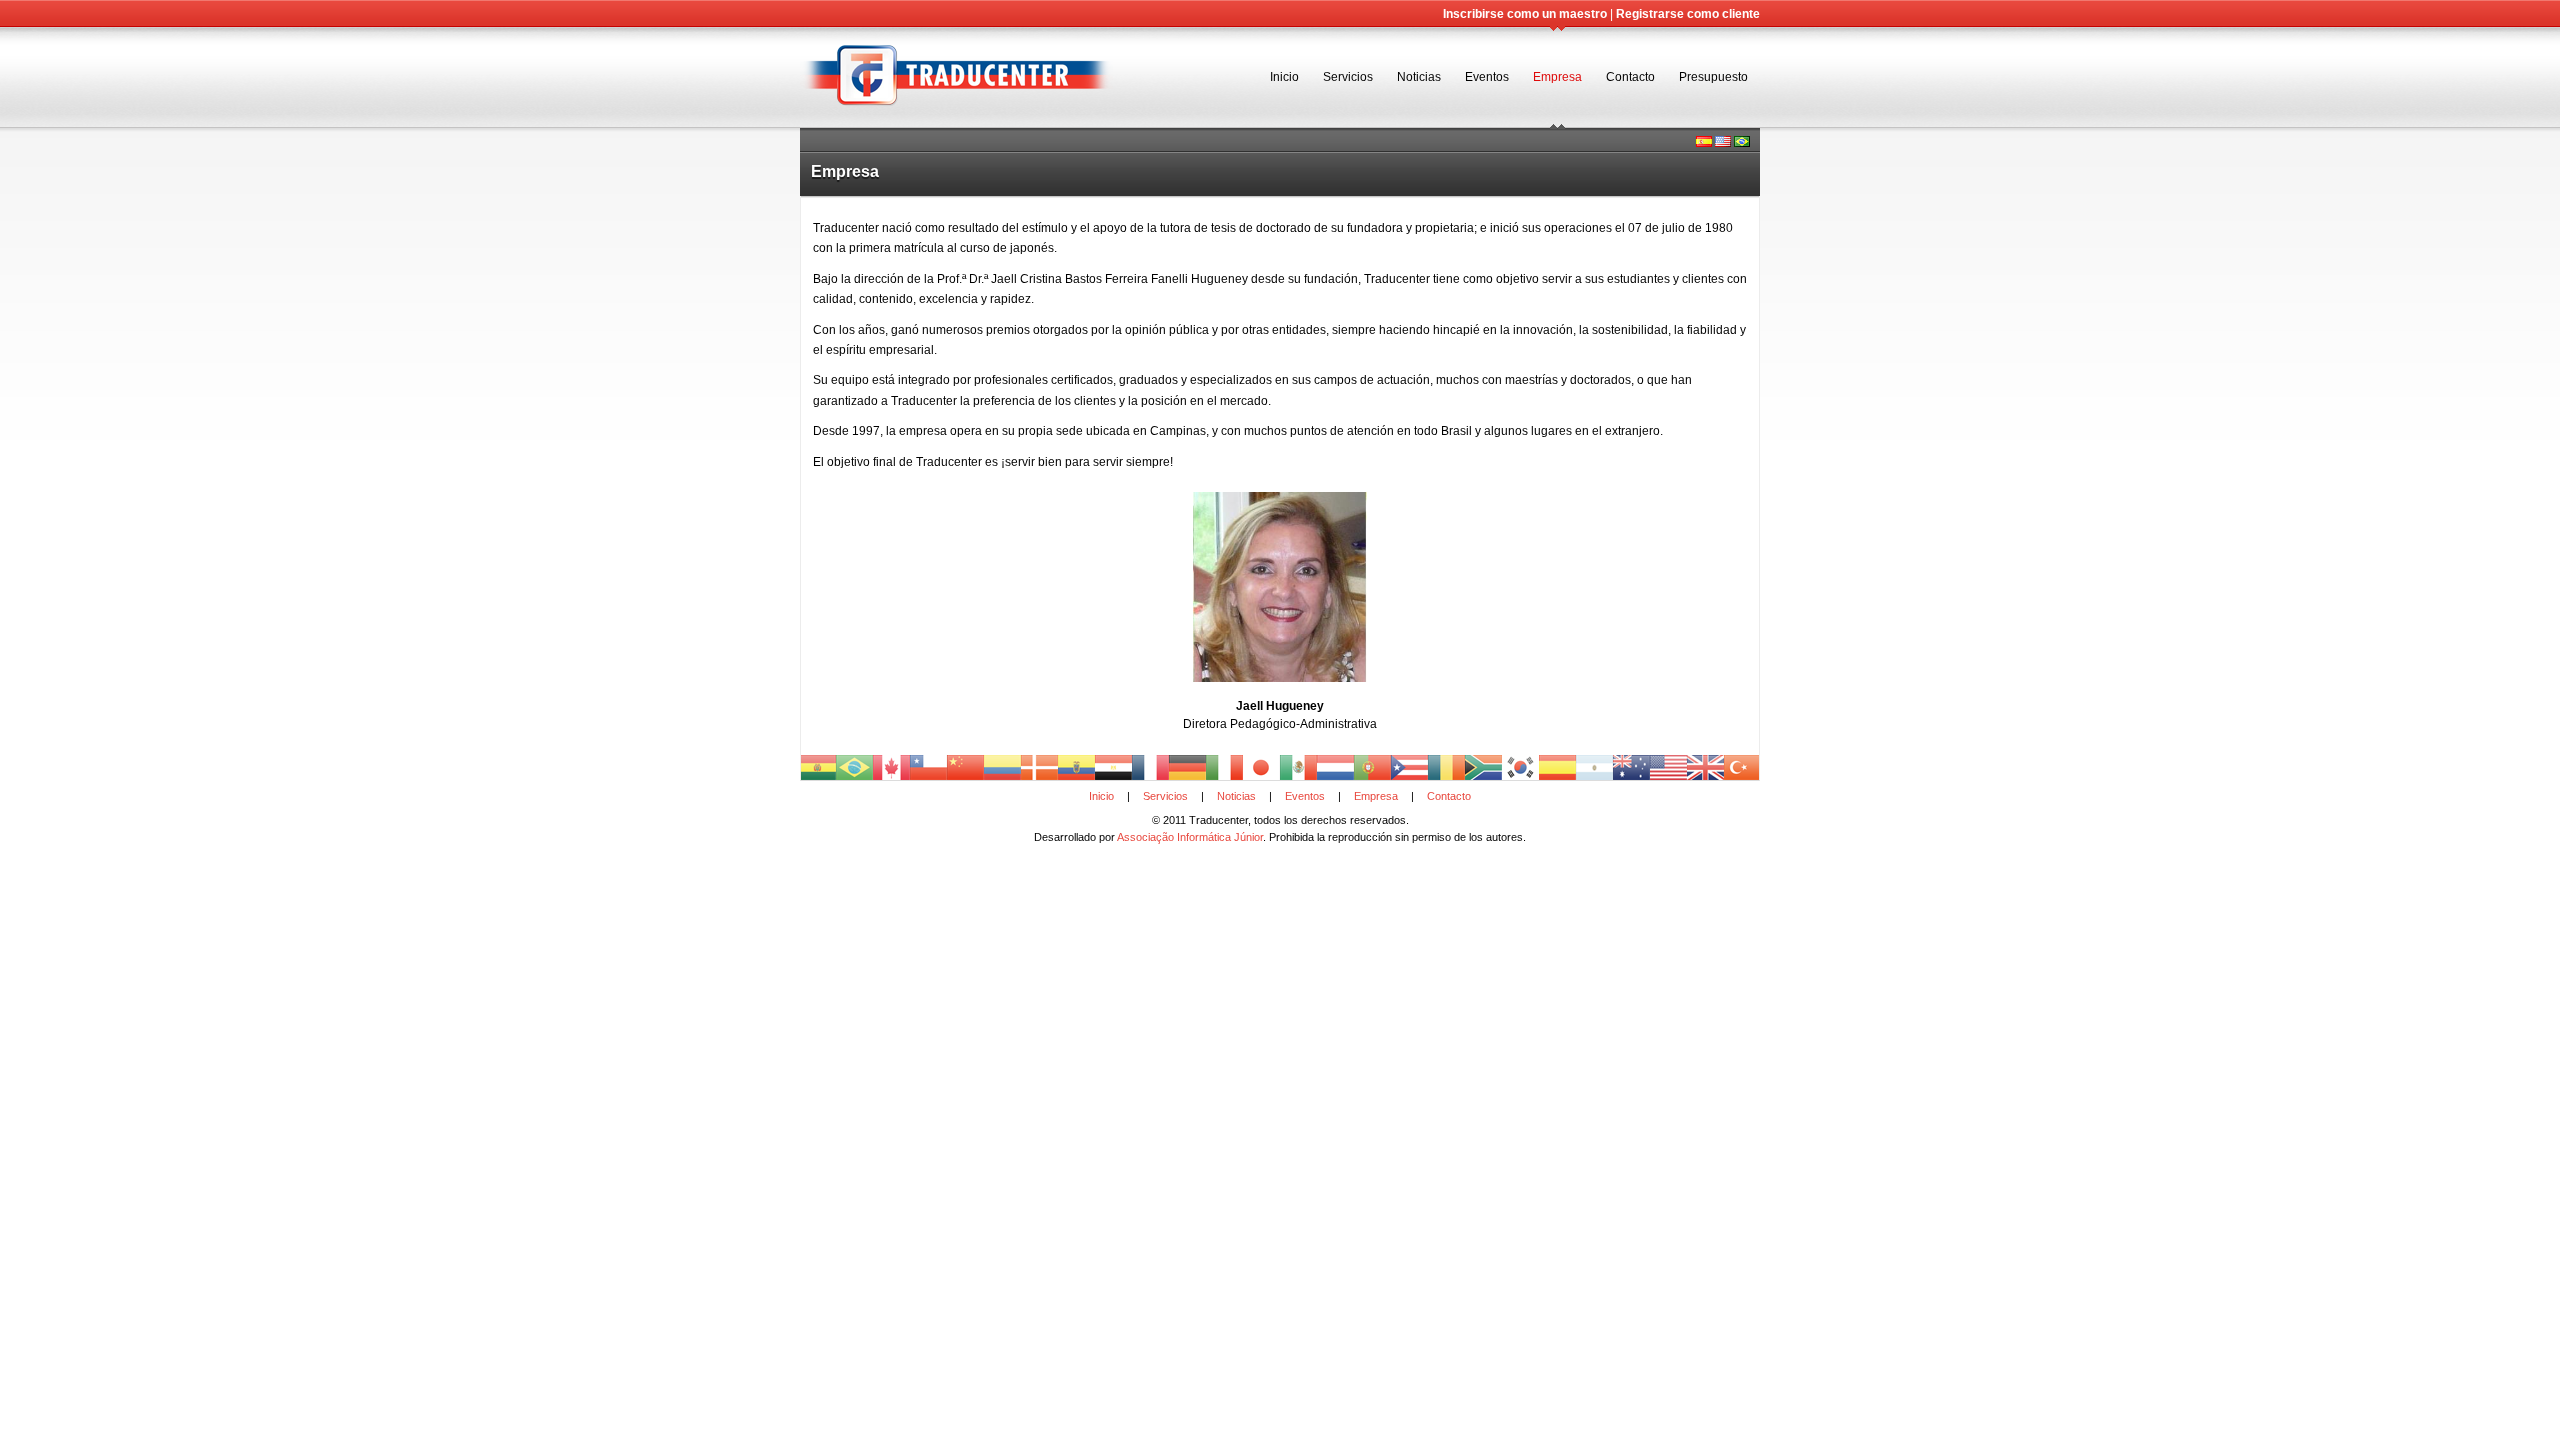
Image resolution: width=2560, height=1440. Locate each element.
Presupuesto (1713, 77)
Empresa (1557, 77)
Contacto (1630, 77)
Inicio (1284, 77)
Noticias (1419, 77)
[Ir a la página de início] (957, 124)
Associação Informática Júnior (1190, 837)
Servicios (1348, 77)
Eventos (1487, 77)
